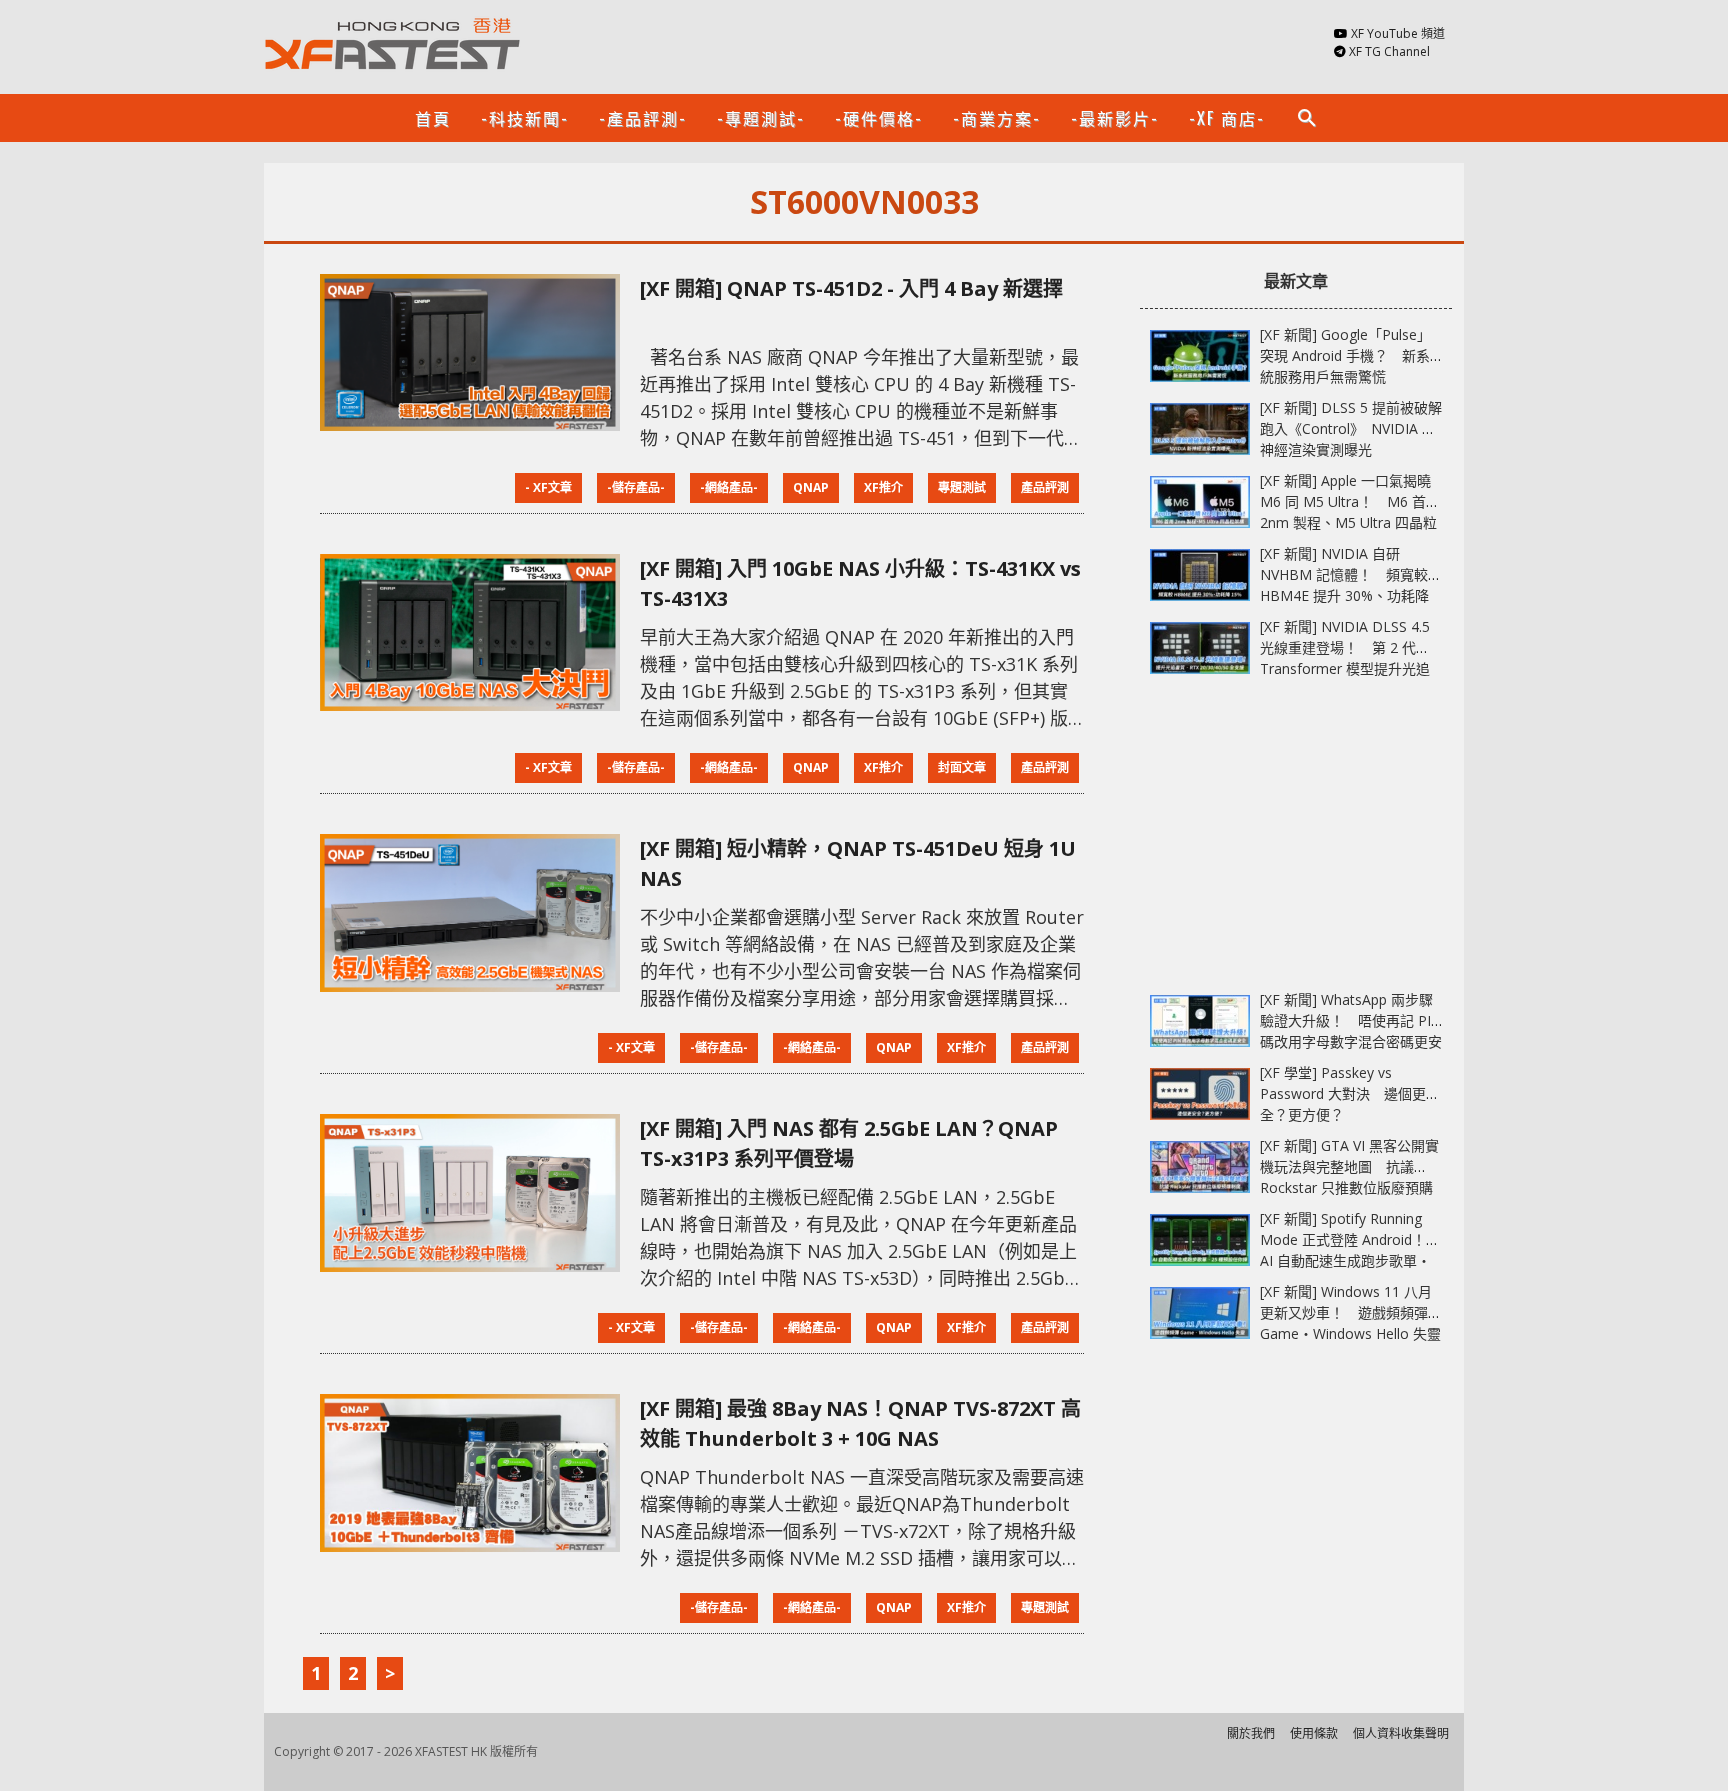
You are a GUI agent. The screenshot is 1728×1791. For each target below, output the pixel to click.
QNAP (811, 487)
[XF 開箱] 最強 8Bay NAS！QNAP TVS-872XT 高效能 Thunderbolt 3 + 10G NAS (860, 1423)
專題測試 (962, 487)
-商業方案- (997, 118)
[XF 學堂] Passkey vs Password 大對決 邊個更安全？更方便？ (1350, 1093)
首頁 (433, 118)
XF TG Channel (1389, 51)
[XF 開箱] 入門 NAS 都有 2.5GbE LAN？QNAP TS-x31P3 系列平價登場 (849, 1143)
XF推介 (883, 487)
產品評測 (1045, 487)
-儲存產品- (636, 487)
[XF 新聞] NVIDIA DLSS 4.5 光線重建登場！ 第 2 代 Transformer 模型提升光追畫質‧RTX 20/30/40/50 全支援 (1345, 668)
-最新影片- (1115, 118)
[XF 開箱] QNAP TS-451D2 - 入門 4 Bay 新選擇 (851, 288)
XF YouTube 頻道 (1398, 33)
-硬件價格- (879, 118)
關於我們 (1251, 1733)
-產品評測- (643, 118)
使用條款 (1314, 1733)
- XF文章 (548, 487)
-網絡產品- (729, 487)
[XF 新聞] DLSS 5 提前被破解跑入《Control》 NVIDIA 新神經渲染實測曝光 (1351, 428)
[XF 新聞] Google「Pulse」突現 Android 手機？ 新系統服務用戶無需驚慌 (1345, 355)
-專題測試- (761, 118)
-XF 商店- (1227, 118)
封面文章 (962, 767)
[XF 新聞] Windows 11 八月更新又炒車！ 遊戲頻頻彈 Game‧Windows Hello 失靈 (1350, 1312)
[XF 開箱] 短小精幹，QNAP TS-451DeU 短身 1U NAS (858, 863)
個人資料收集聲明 (1401, 1733)
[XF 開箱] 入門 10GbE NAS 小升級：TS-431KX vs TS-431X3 (860, 583)
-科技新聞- (525, 118)
